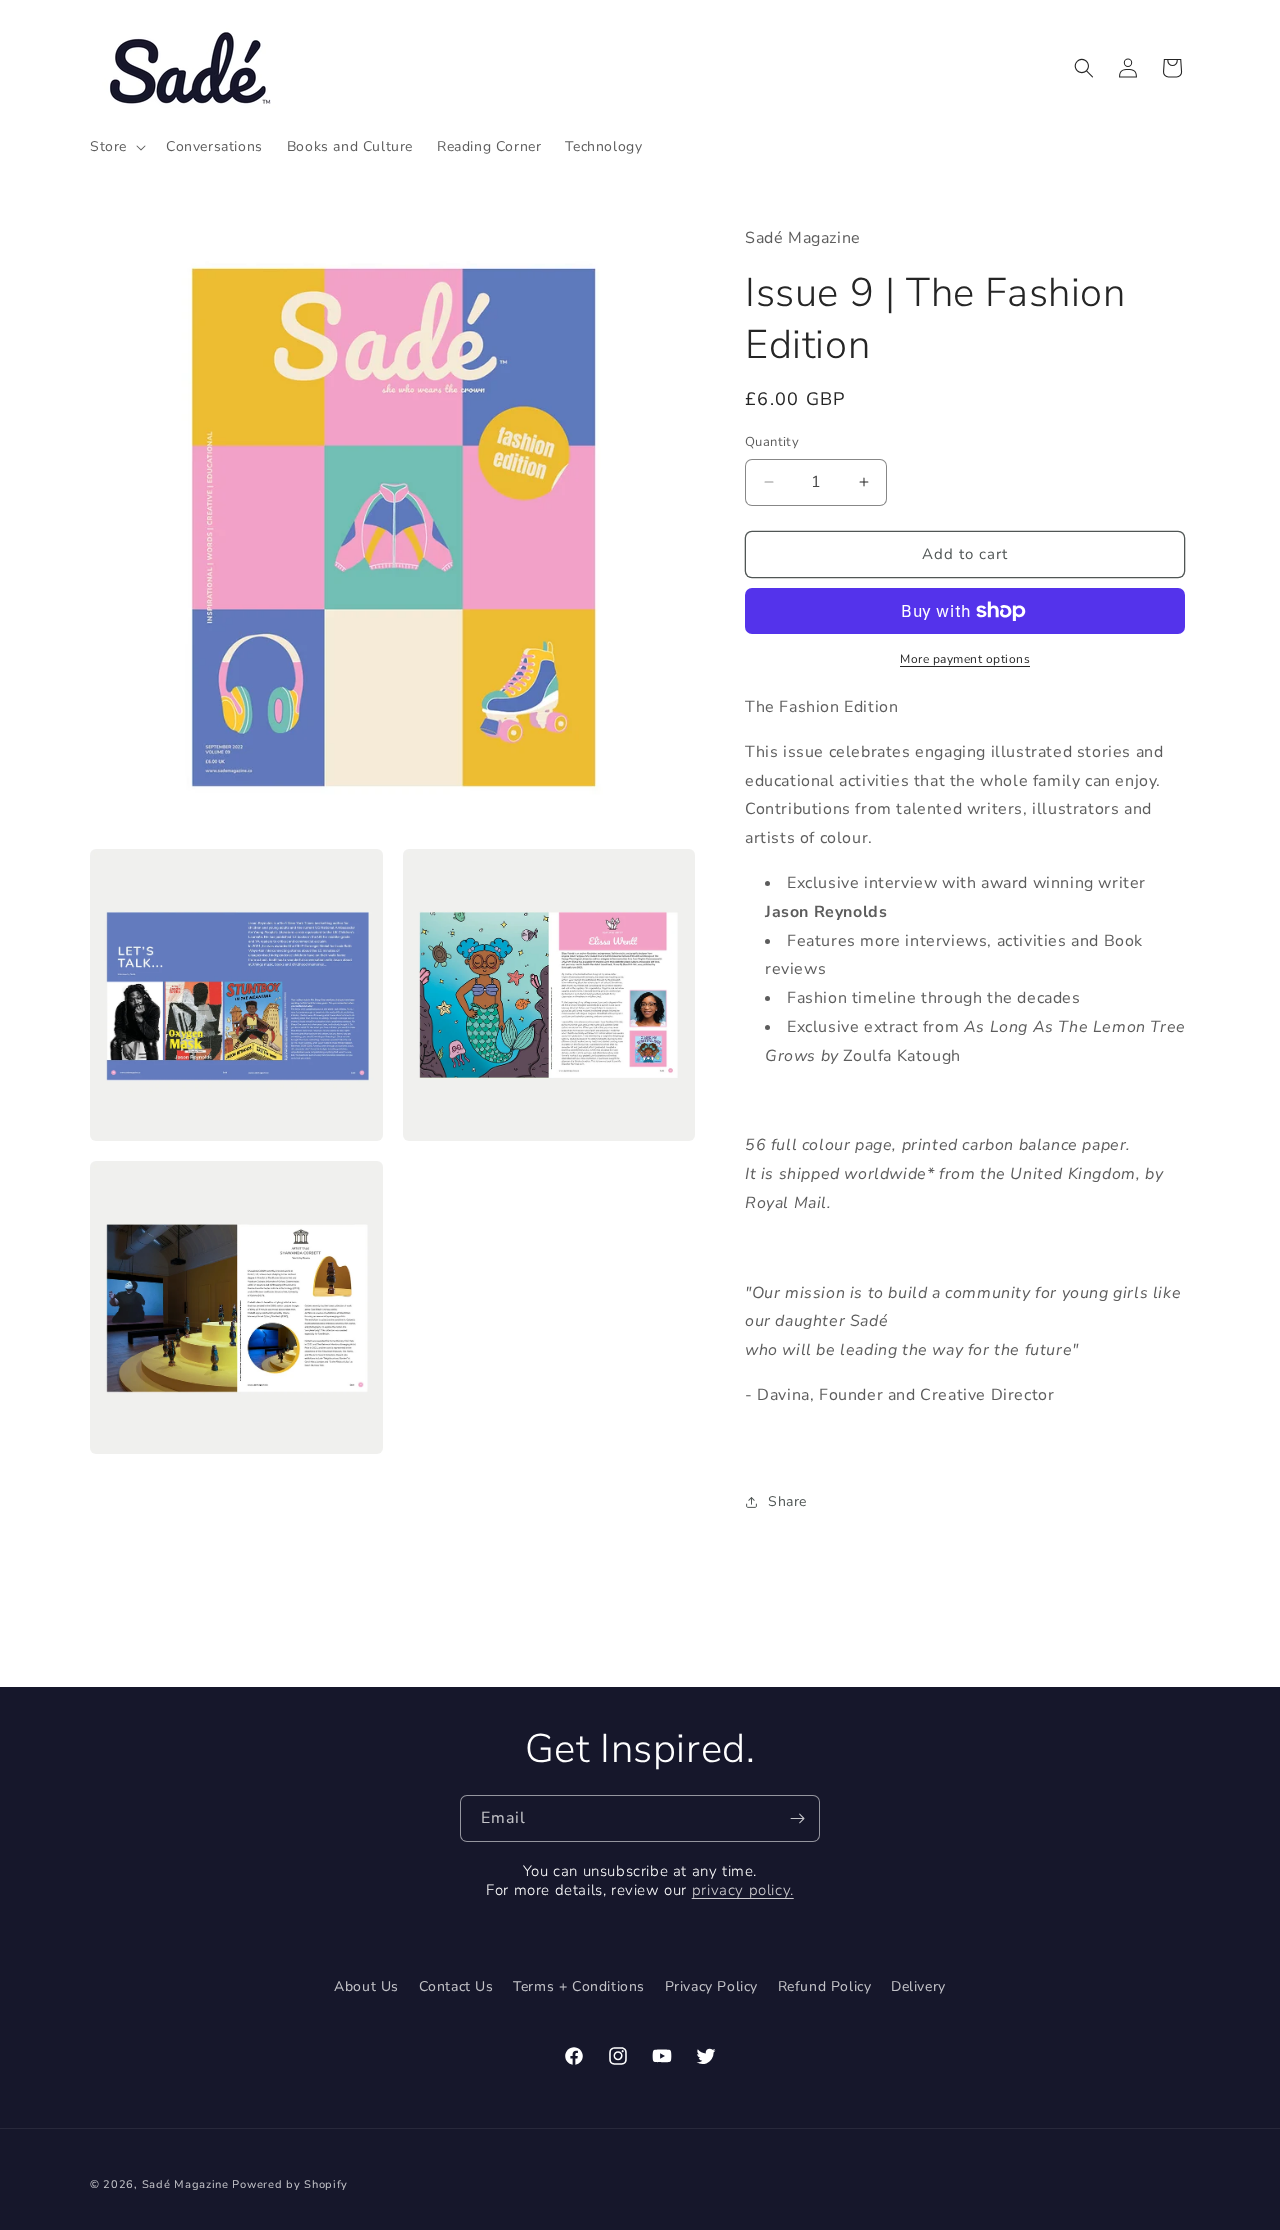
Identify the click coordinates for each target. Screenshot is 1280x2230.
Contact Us (456, 1986)
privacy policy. (743, 1890)
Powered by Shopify (290, 2184)
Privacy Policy (711, 1986)
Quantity (772, 442)
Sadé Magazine (187, 2184)
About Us (366, 1986)
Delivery (918, 1986)
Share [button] (787, 1501)
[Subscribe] (797, 1818)
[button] (116, 147)
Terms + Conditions (579, 1986)
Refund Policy (825, 1986)
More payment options (965, 659)
